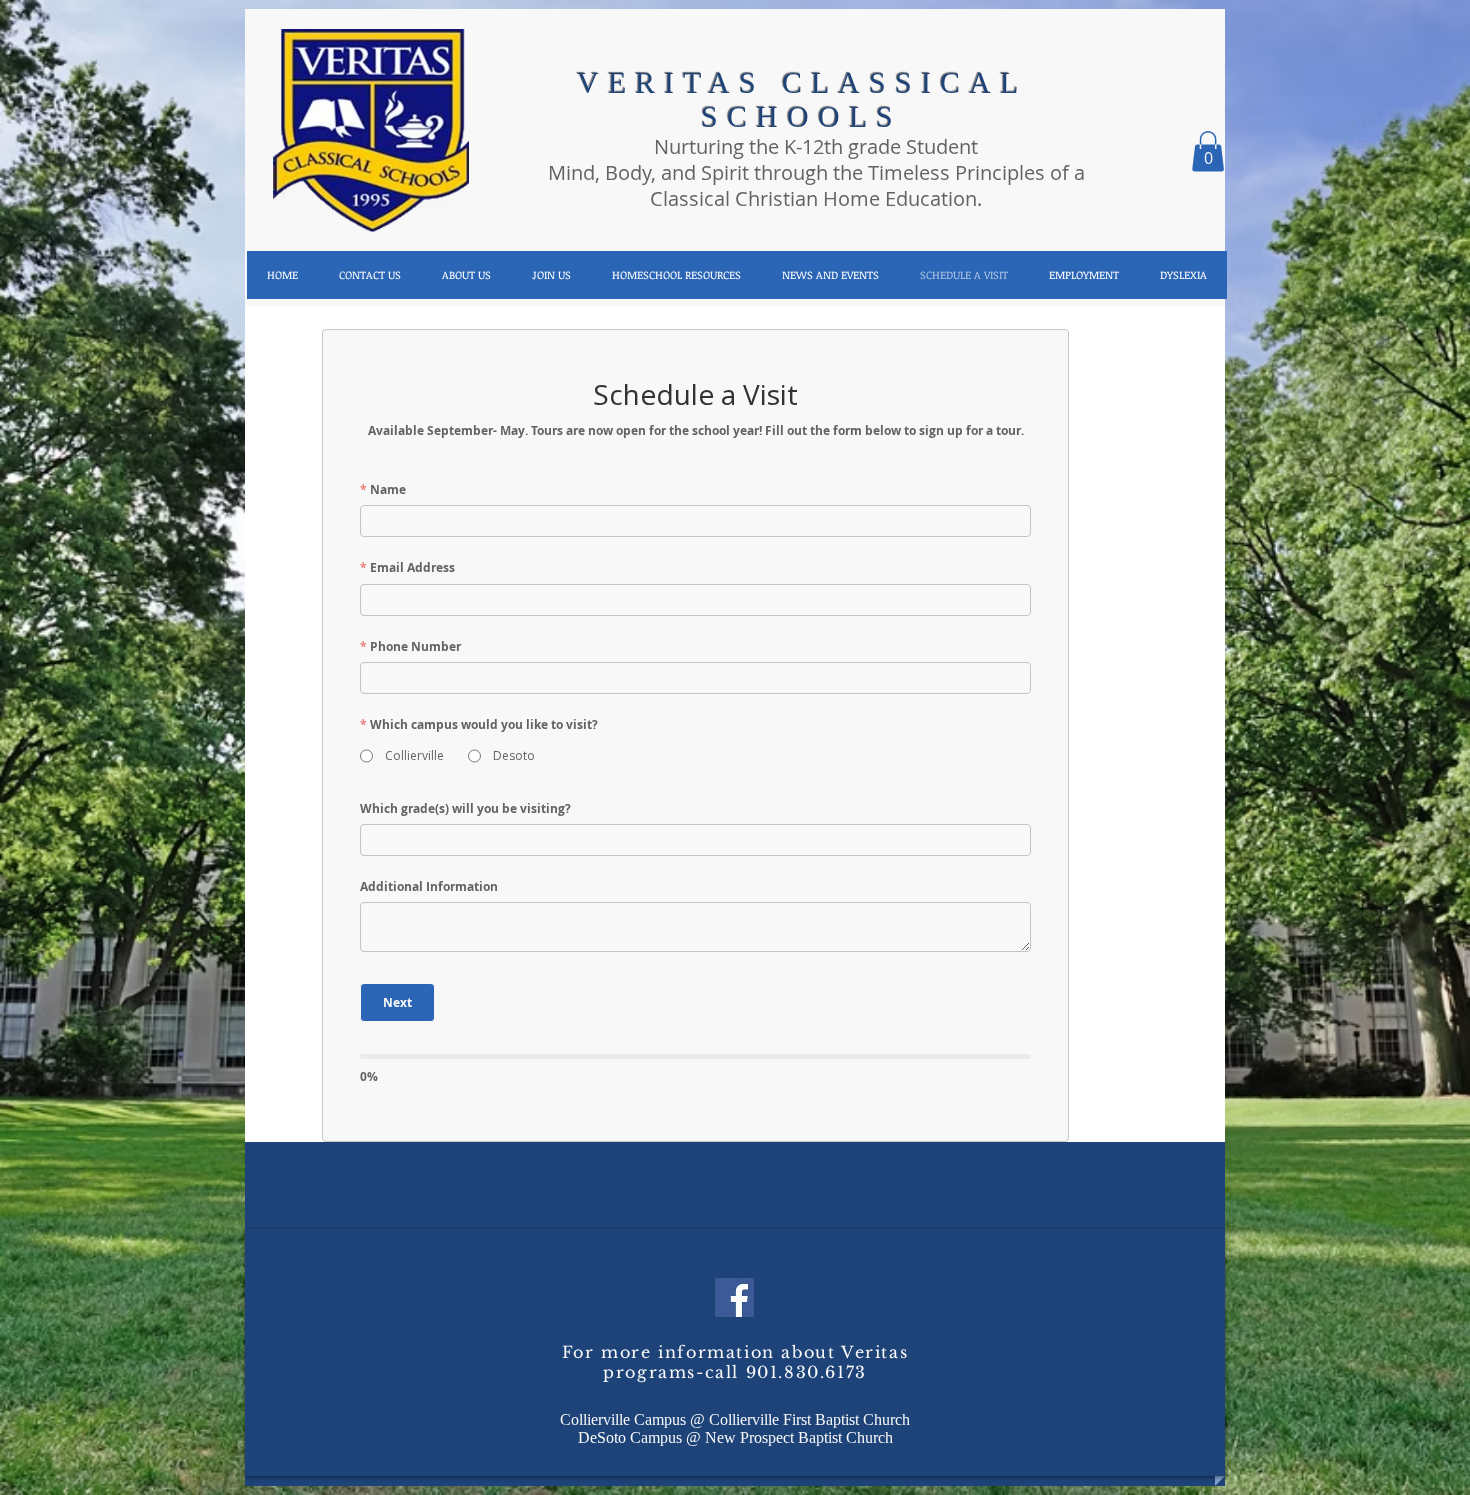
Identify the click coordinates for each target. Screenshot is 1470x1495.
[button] (466, 275)
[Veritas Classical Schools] (734, 1297)
